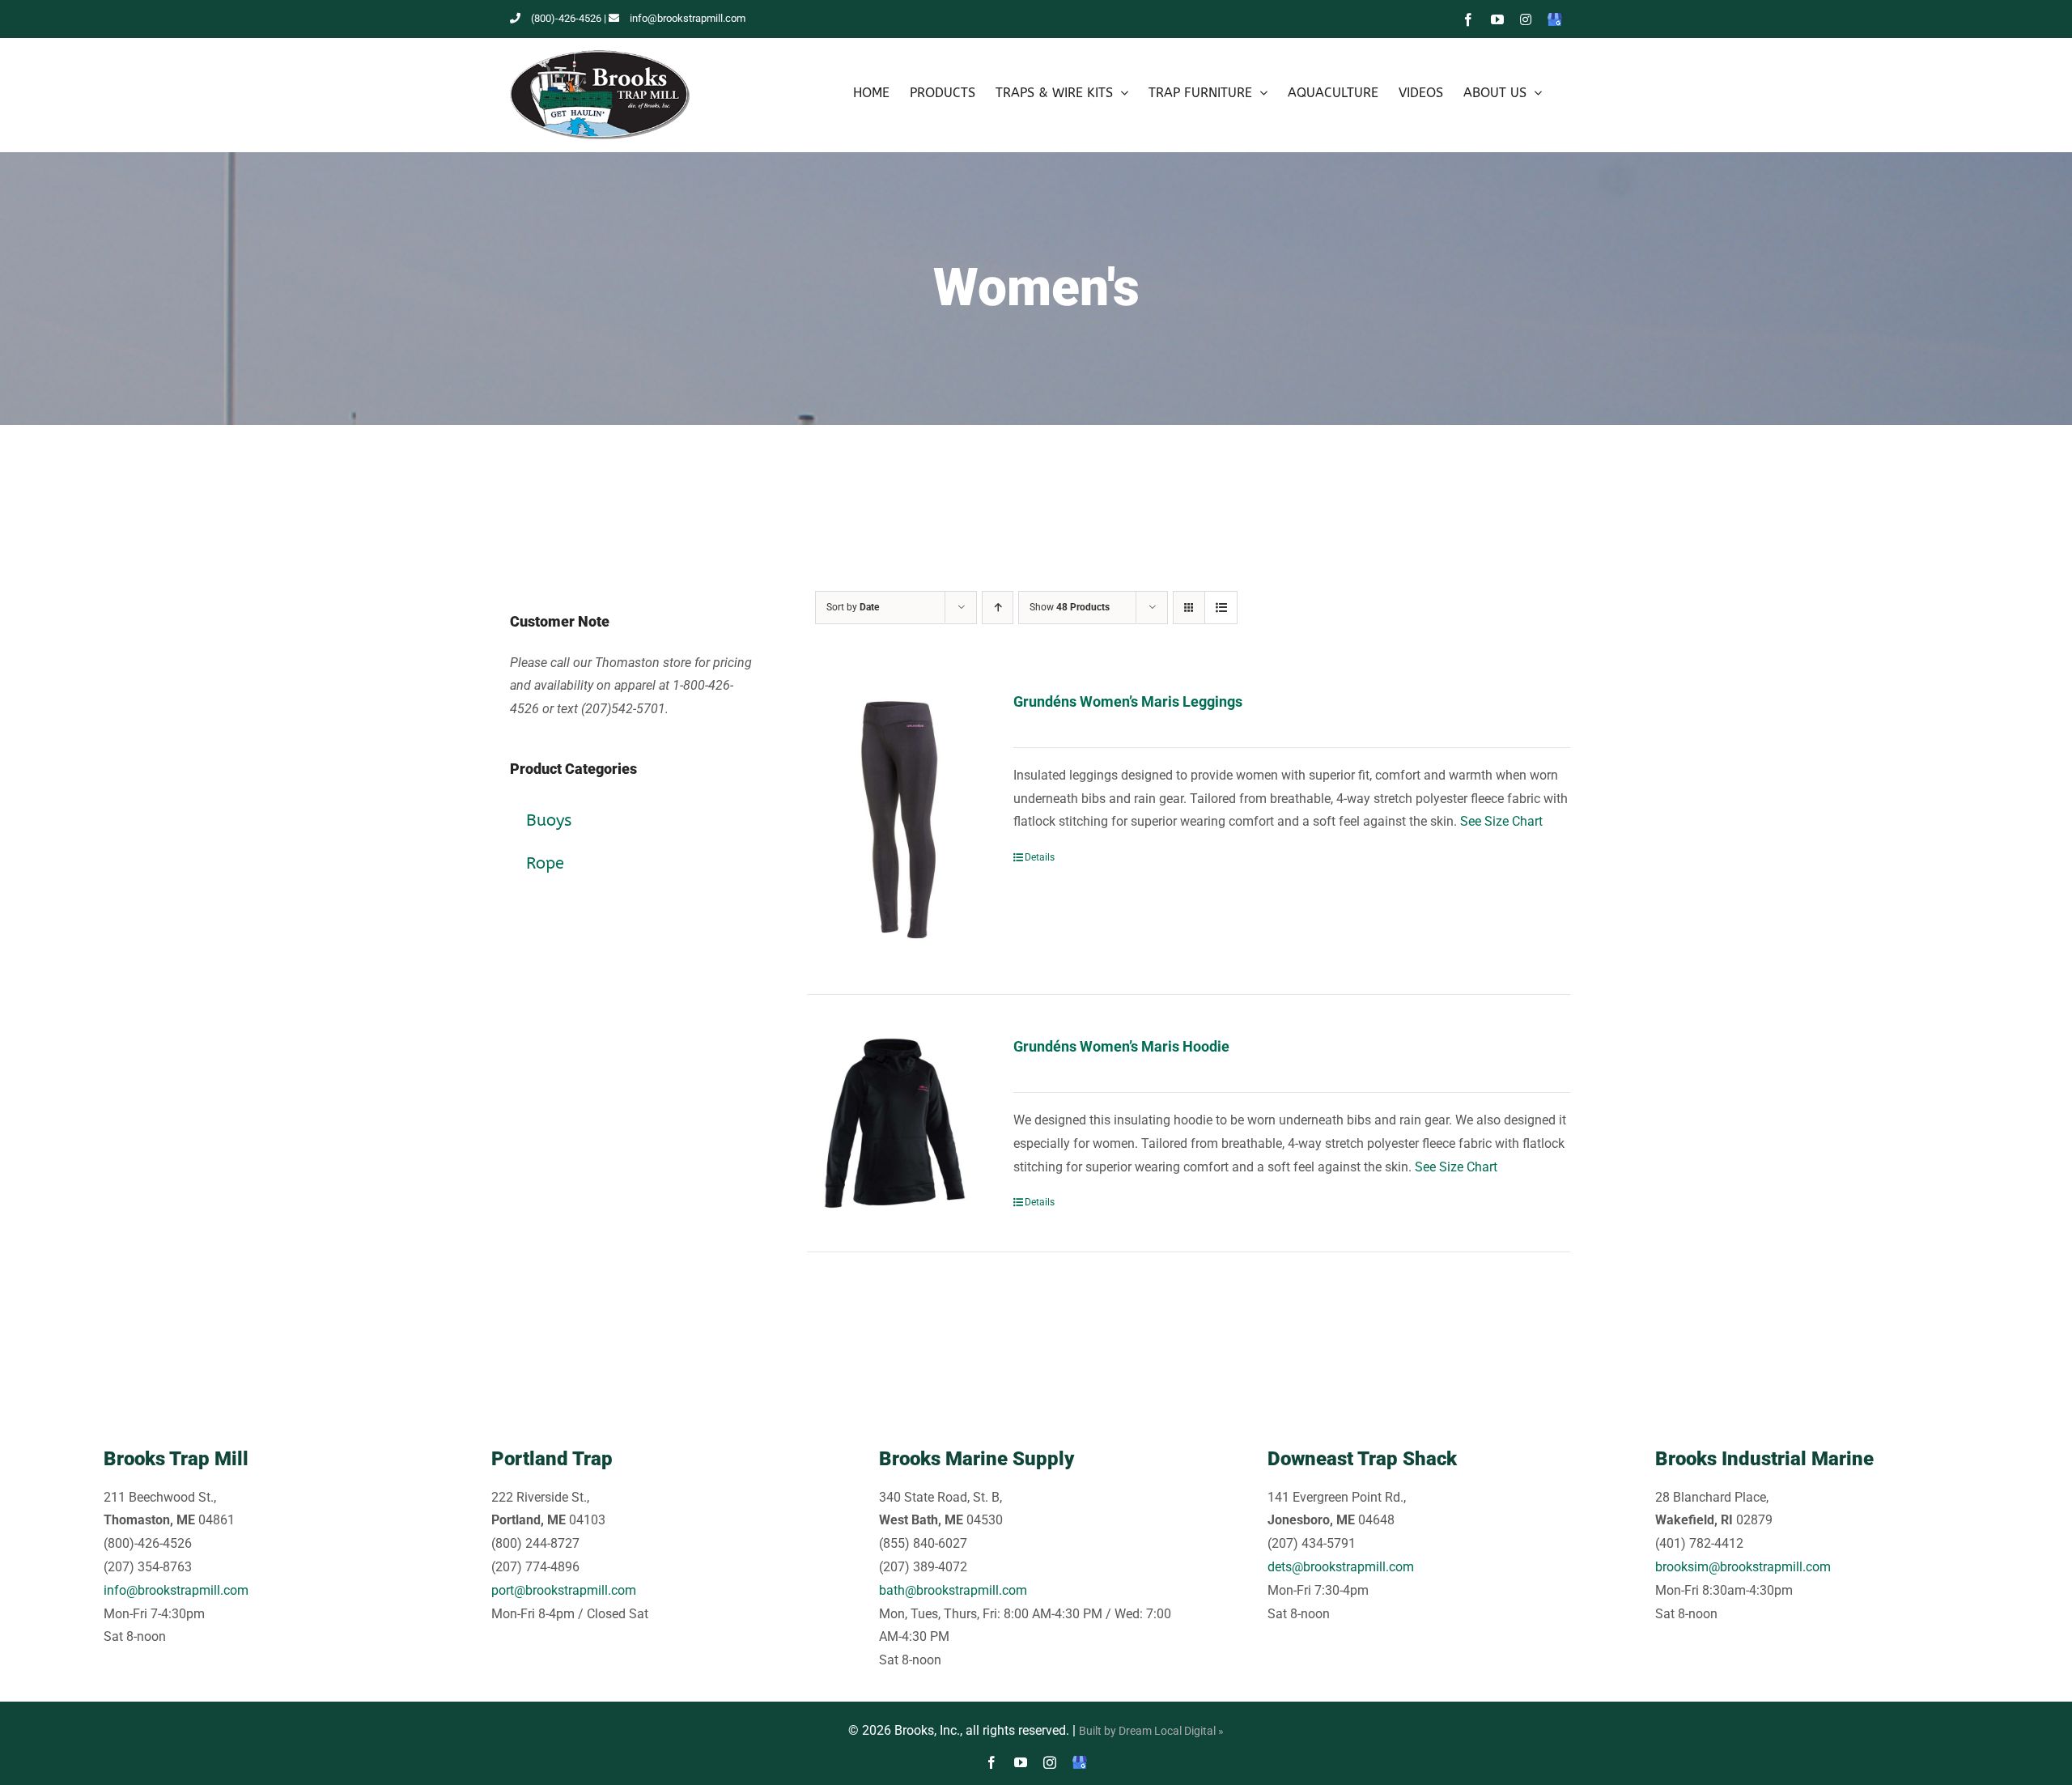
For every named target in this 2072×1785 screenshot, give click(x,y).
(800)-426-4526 (566, 18)
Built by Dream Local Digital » (1151, 1731)
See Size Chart (1501, 821)
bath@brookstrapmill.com (953, 1590)
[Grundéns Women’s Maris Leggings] (895, 822)
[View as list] (1221, 608)
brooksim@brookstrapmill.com (1743, 1567)
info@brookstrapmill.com (688, 18)
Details (1040, 857)
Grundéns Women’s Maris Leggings (1128, 701)
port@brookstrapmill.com (564, 1590)
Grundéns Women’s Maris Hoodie (1121, 1046)
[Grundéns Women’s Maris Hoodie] (895, 1123)
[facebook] (991, 1762)
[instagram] (1050, 1762)
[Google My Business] (1080, 1762)
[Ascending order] (998, 608)
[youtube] (1021, 1762)
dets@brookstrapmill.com (1341, 1567)
